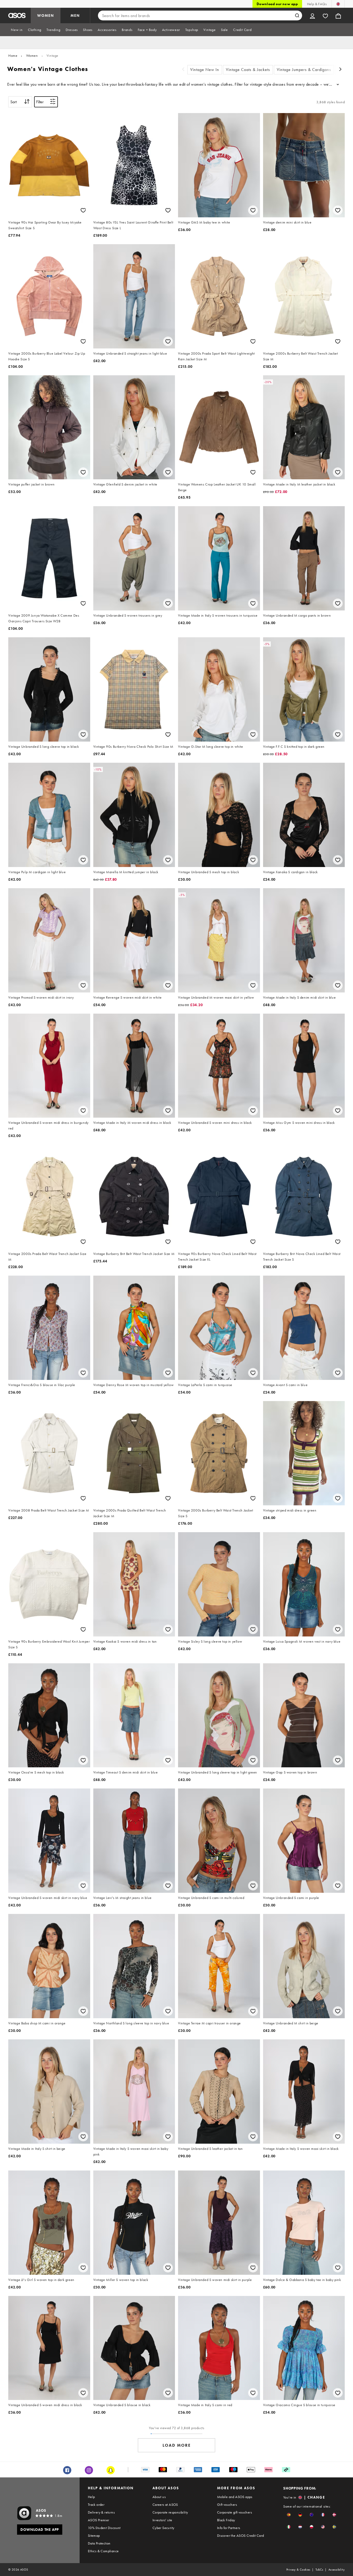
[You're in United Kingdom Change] (338, 4)
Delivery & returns (101, 2512)
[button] (289, 2515)
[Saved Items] (325, 15)
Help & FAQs (317, 4)
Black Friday (226, 2520)
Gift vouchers (227, 2505)
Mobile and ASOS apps (235, 2497)
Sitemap (94, 2535)
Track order (96, 2505)
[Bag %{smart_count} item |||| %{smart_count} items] (338, 15)
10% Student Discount (104, 2528)
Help (91, 2497)
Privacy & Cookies (298, 2570)
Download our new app (277, 4)
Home (13, 55)
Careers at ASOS (165, 2505)
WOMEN (46, 15)
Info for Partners (229, 2528)
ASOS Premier (99, 2520)
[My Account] (312, 15)
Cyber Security (163, 2528)
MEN (75, 15)
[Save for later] (83, 210)
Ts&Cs (319, 2570)
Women (32, 55)
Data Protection (99, 2543)
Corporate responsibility (170, 2512)
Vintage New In (205, 70)
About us (159, 2497)
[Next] (341, 70)
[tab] (17, 30)
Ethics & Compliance (103, 2551)
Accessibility (337, 2570)
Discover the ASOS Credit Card (241, 2535)
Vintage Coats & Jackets (248, 70)
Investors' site (162, 2520)
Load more (177, 2445)
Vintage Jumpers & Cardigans (304, 70)
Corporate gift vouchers (235, 2512)
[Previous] (183, 70)
